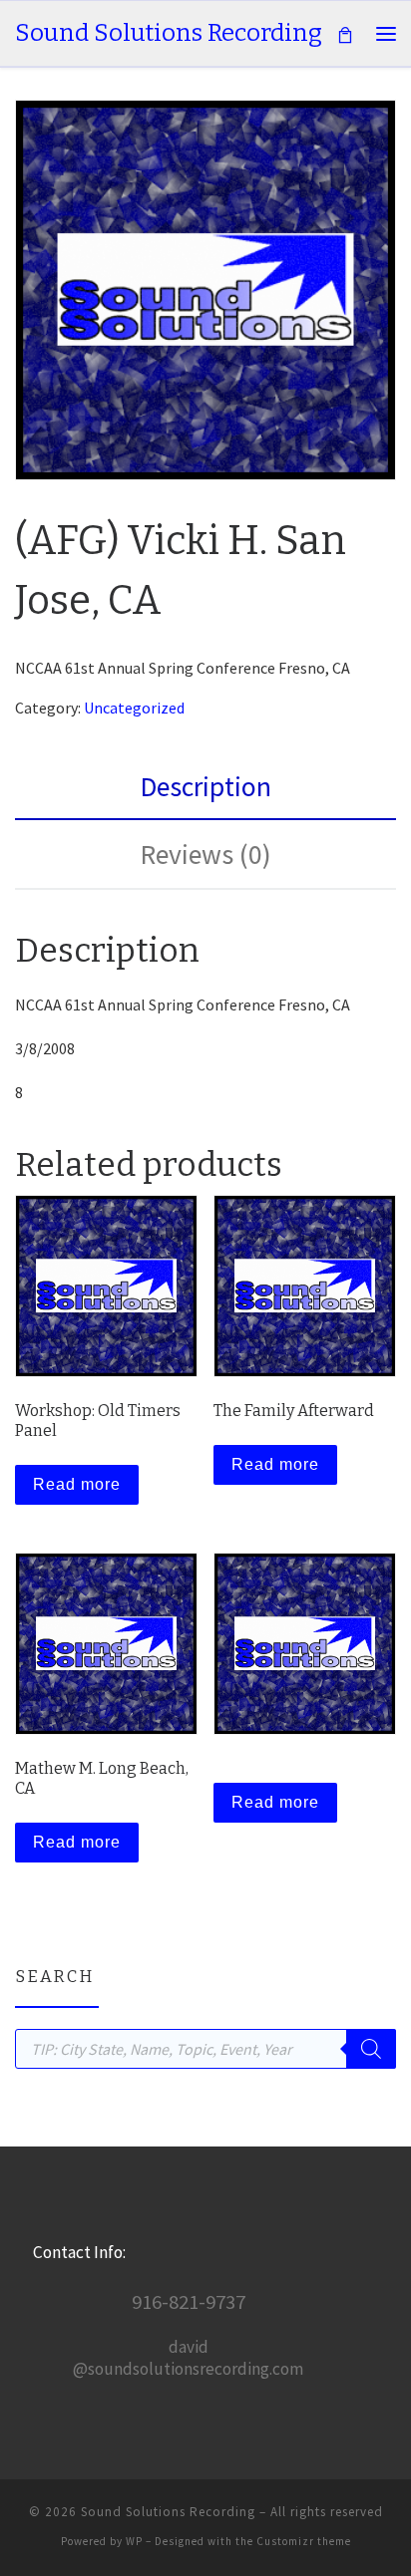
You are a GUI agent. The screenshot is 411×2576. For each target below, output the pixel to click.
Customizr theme (304, 2541)
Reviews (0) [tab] (206, 855)
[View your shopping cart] (345, 33)
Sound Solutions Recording (168, 2512)
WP (134, 2541)
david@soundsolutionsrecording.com (188, 2358)
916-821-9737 (189, 2302)
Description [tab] (206, 787)
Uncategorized (134, 708)
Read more (77, 1484)
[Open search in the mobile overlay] (205, 2049)
